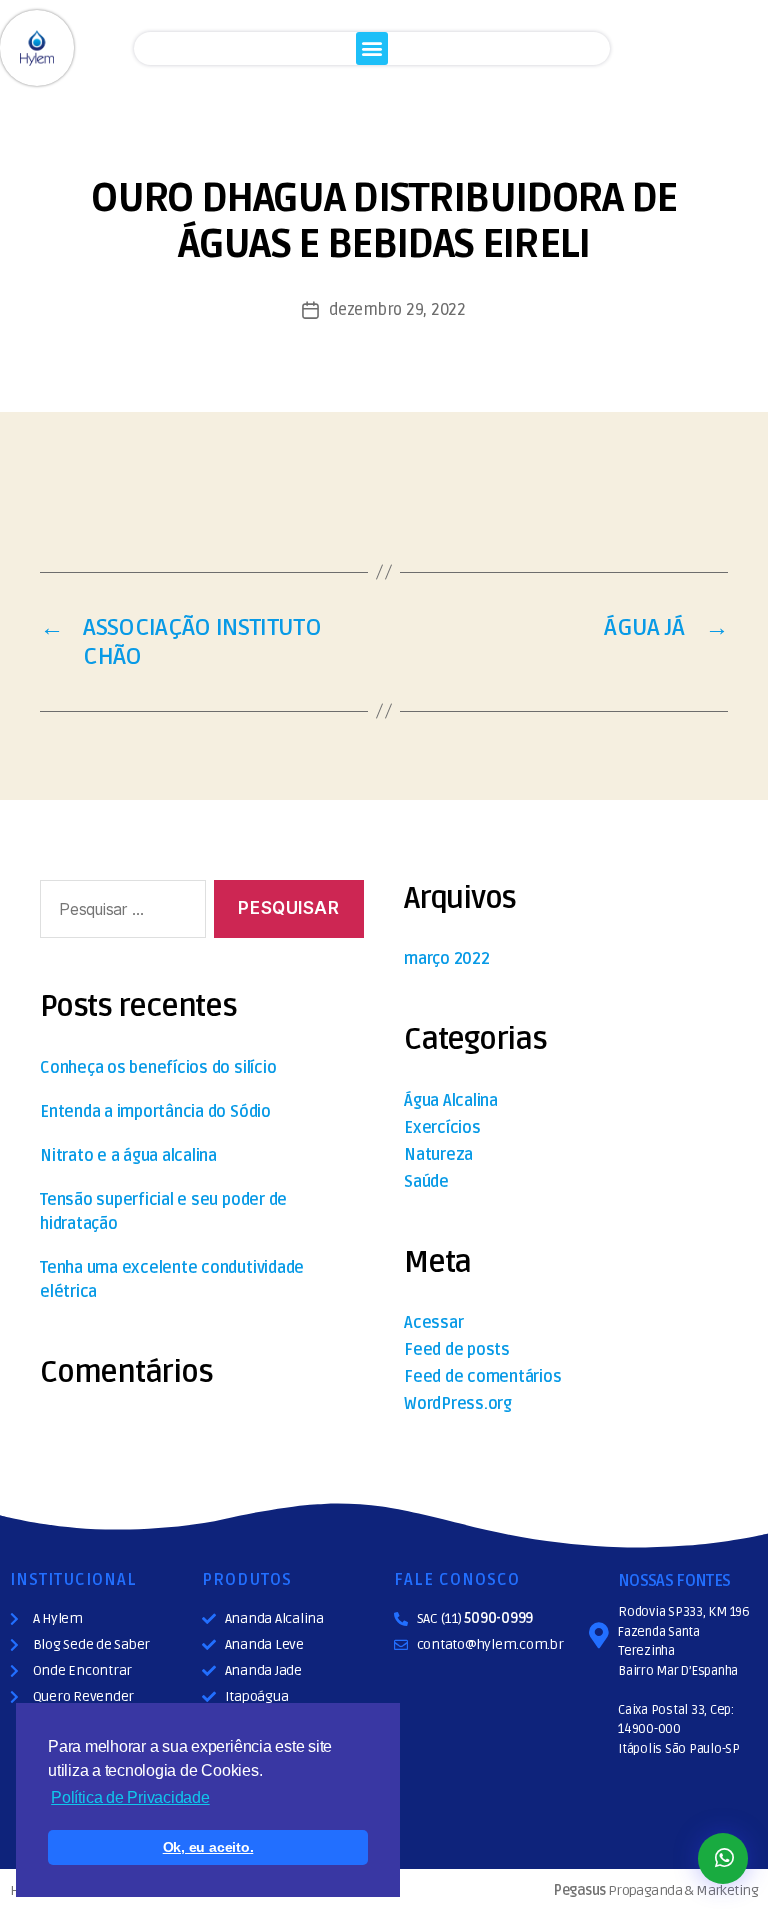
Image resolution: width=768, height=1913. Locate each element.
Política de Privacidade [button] (130, 1797)
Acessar (433, 1323)
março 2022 (447, 959)
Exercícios (442, 1128)
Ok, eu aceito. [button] (208, 1847)
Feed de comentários (482, 1377)
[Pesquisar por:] (119, 913)
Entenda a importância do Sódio (155, 1112)
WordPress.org (458, 1404)
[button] (372, 48)
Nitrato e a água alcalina (128, 1156)
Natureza (438, 1155)
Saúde (426, 1182)
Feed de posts (457, 1350)
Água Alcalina (451, 1101)
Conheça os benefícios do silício (158, 1068)
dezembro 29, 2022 (397, 310)
